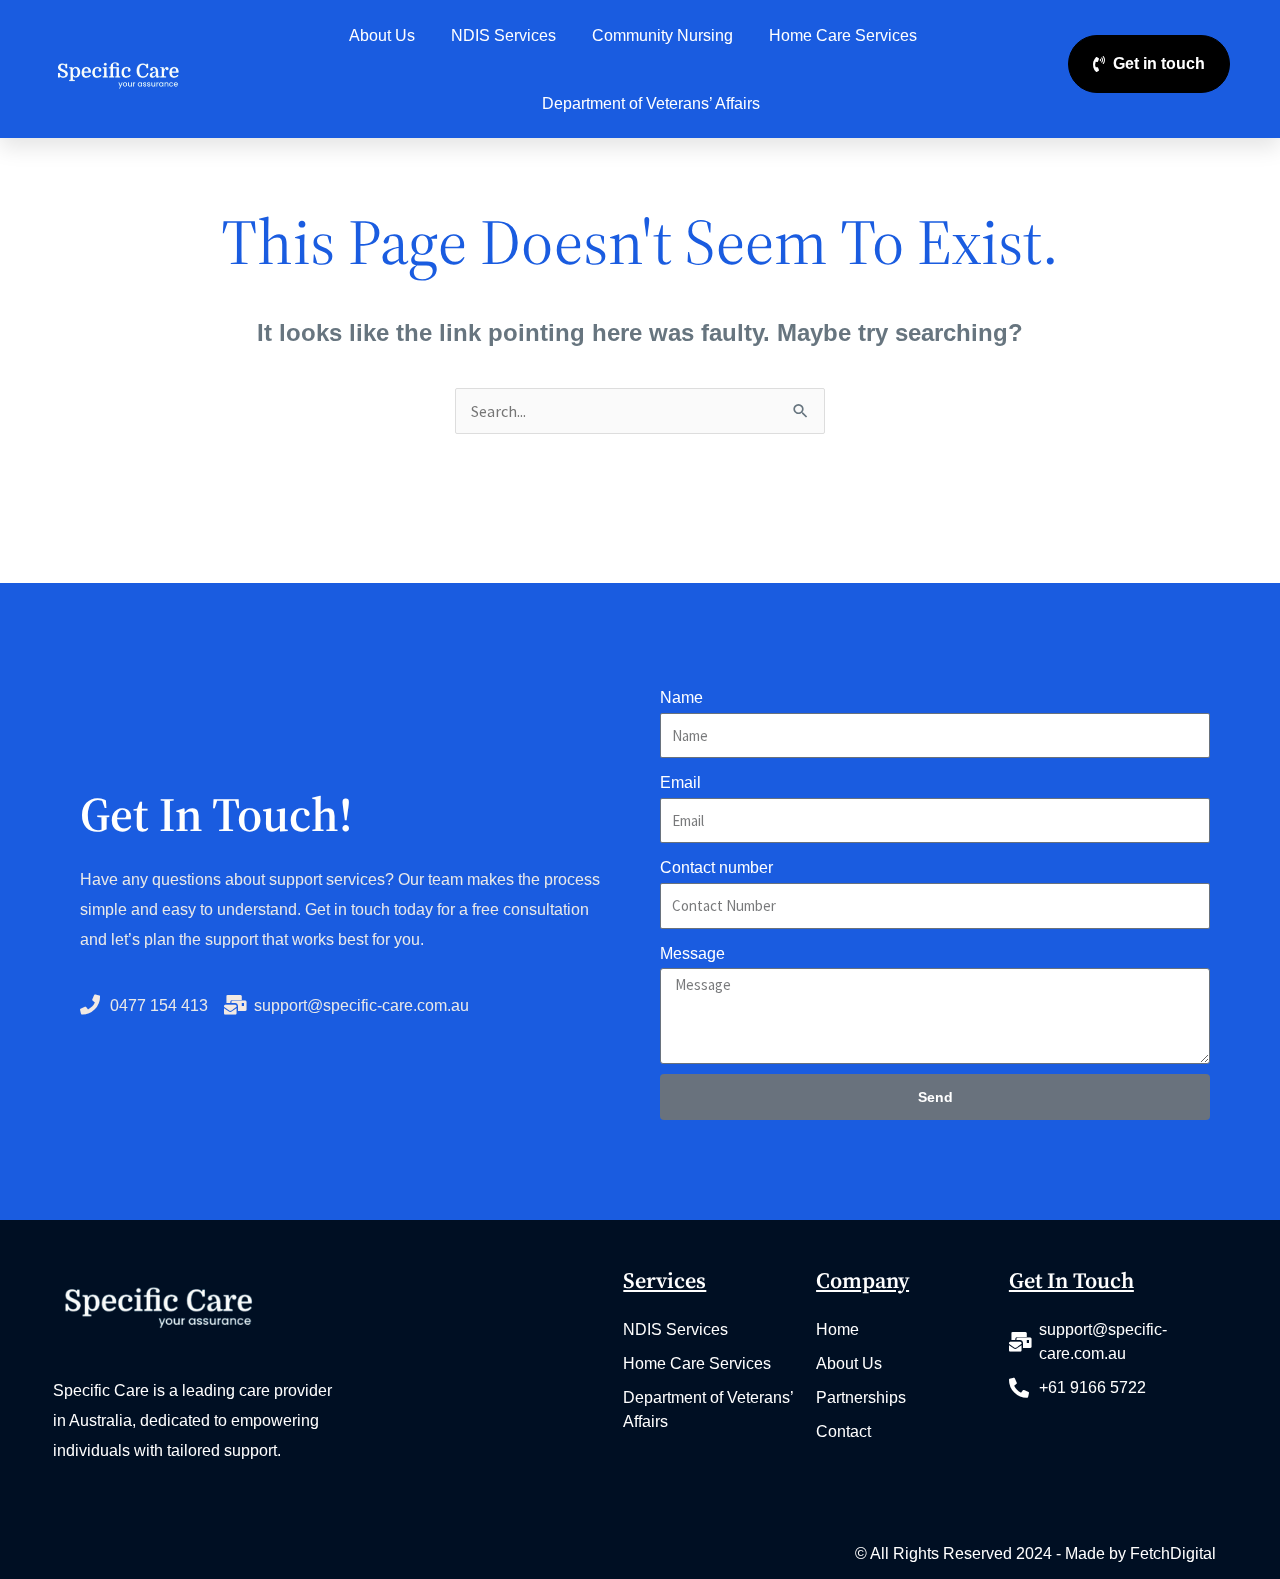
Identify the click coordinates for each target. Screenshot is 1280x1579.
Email (680, 782)
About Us (382, 35)
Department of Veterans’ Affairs (651, 103)
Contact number (716, 867)
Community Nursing (662, 35)
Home (837, 1329)
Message (692, 953)
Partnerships (861, 1397)
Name (681, 697)
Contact (843, 1431)
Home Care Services (843, 35)
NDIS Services (503, 35)
